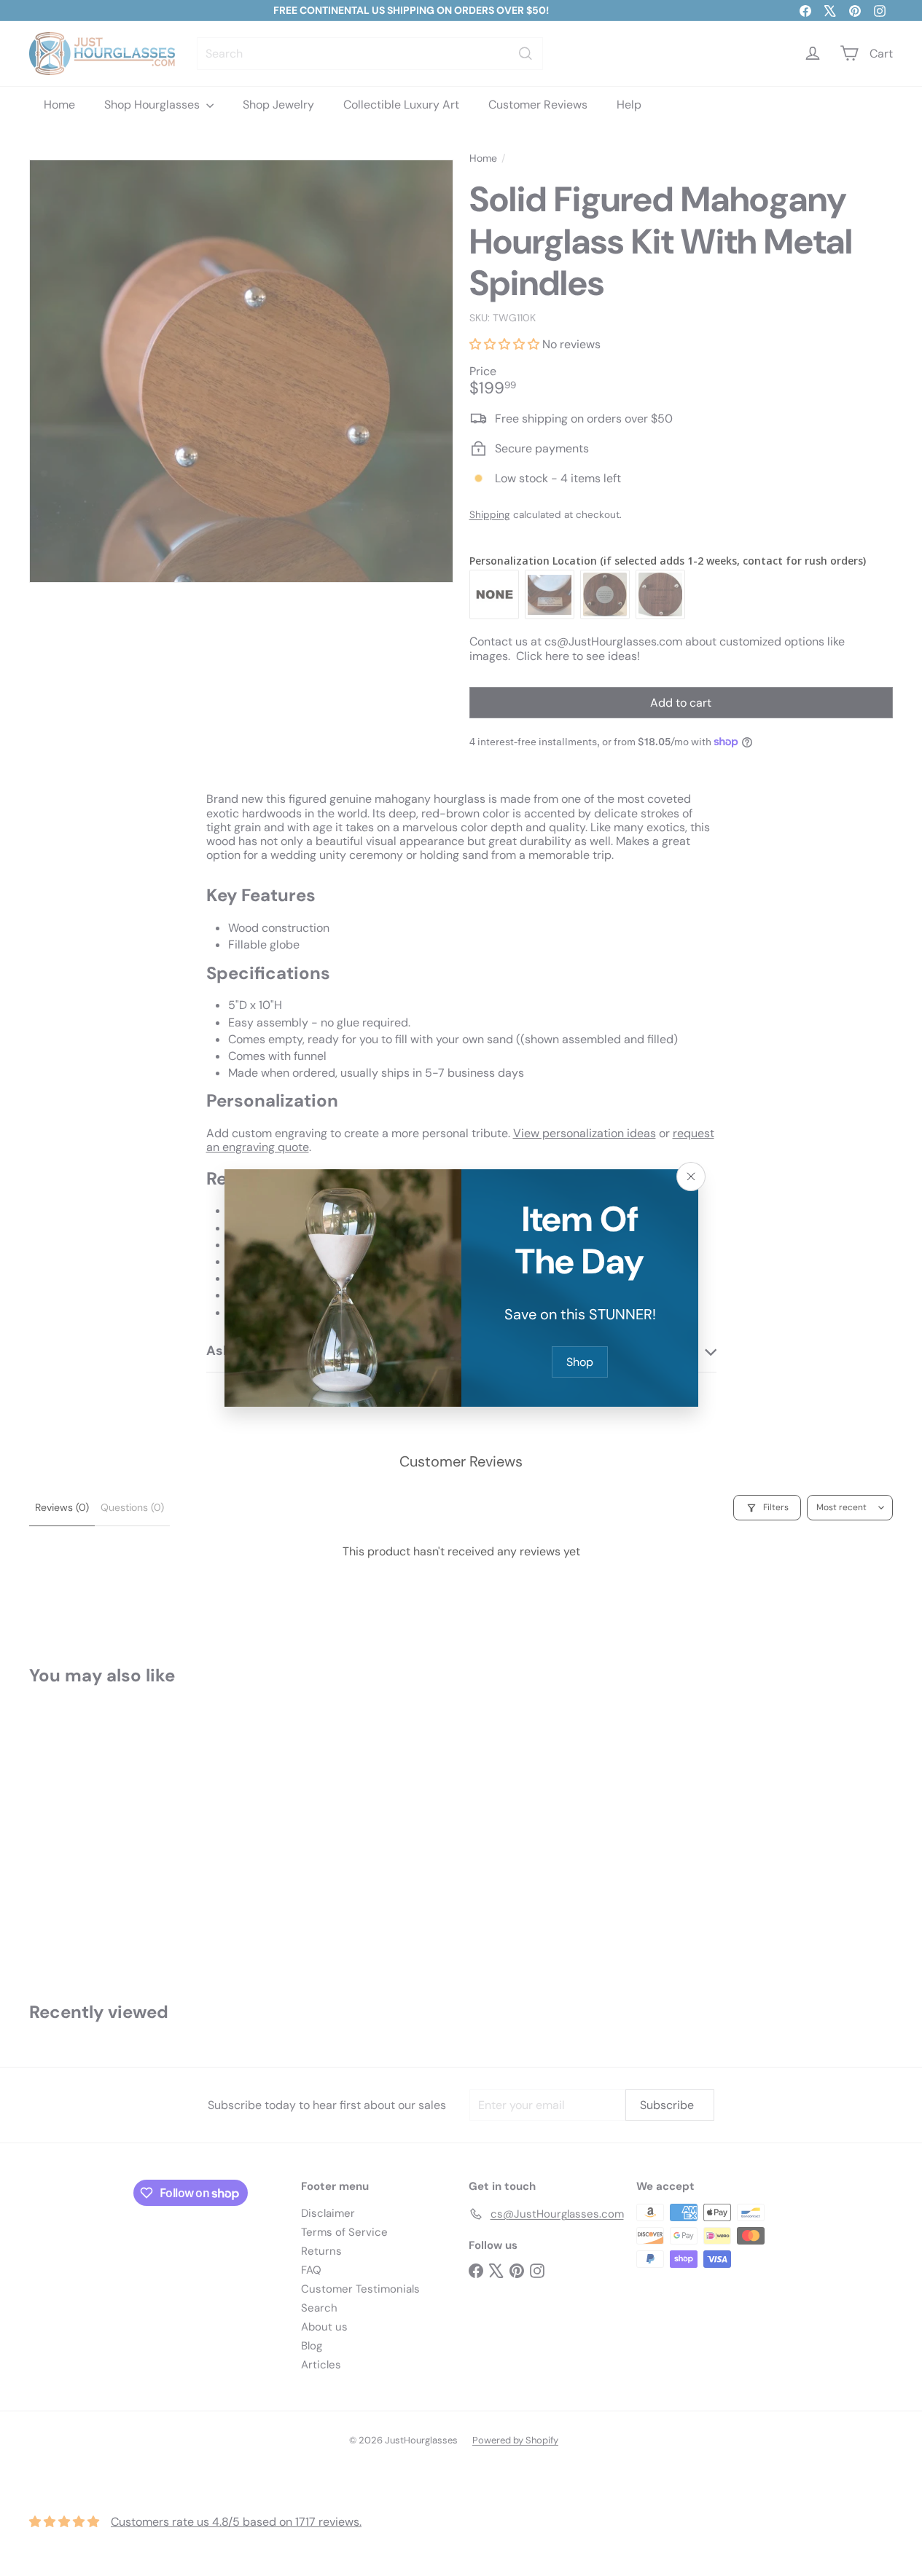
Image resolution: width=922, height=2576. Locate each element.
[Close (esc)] (691, 1177)
